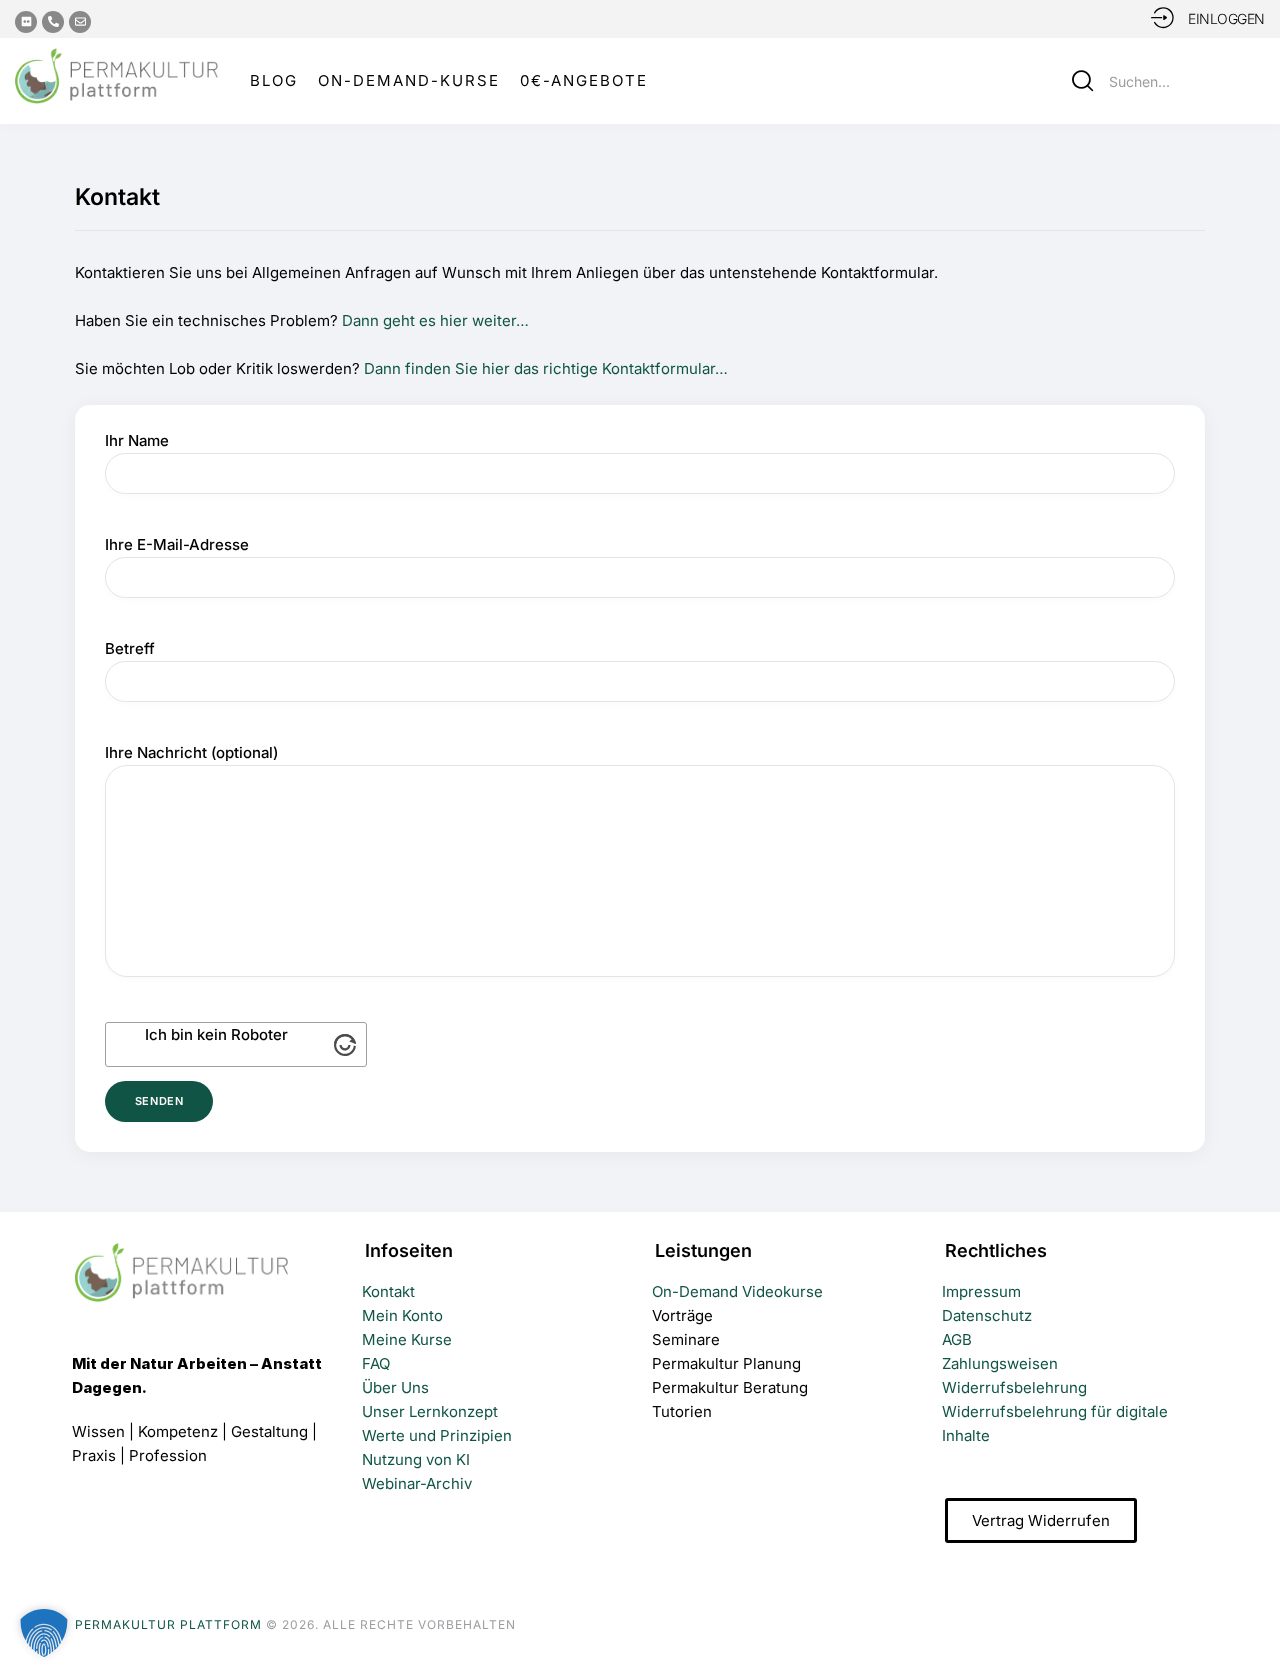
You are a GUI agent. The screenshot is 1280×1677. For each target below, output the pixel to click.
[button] (1250, 1624)
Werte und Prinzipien (437, 1435)
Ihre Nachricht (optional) (191, 752)
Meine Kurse (407, 1339)
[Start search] (1082, 81)
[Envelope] (80, 22)
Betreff (130, 648)
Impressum (981, 1291)
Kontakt (388, 1291)
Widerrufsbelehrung (1014, 1387)
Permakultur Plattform (168, 1624)
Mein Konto (402, 1315)
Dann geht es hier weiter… (435, 320)
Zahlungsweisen (1000, 1363)
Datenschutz (987, 1315)
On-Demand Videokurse (737, 1291)
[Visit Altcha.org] (345, 1045)
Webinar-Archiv (417, 1483)
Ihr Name (137, 440)
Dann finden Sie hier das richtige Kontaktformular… (546, 368)
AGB (957, 1339)
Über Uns (395, 1387)
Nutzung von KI (416, 1459)
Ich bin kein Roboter (216, 1034)
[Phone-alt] (53, 22)
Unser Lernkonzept (430, 1411)
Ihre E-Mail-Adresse (177, 544)
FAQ (376, 1363)
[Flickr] (26, 22)
